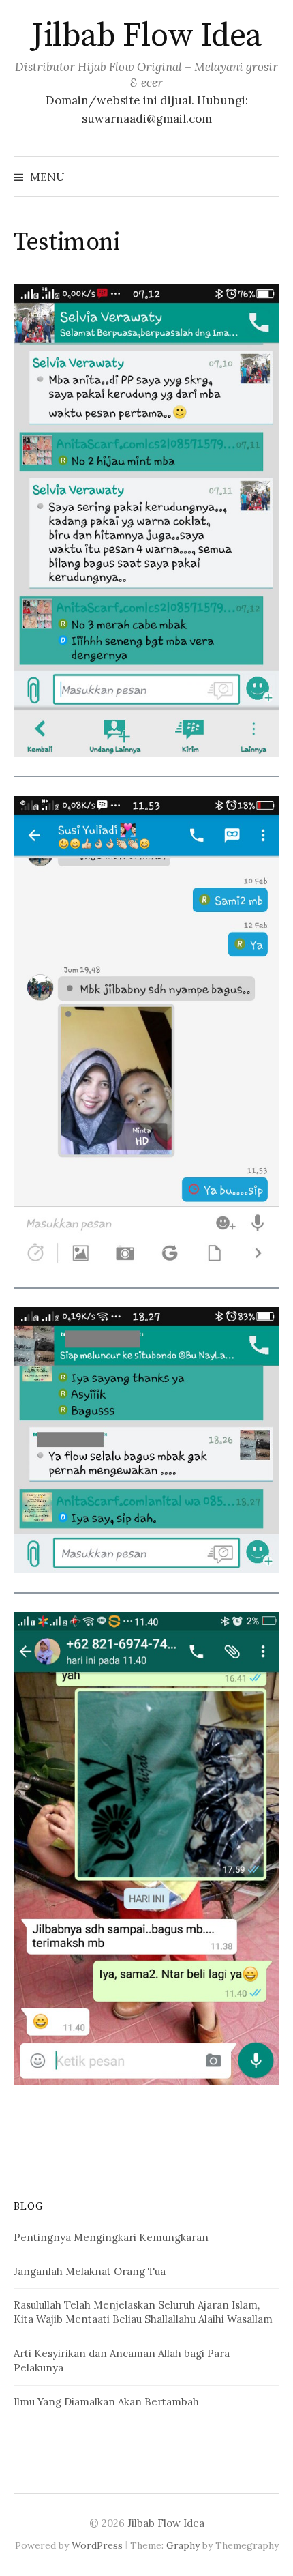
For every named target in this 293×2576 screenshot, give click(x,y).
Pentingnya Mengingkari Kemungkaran (111, 2237)
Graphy (183, 2545)
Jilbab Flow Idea (146, 36)
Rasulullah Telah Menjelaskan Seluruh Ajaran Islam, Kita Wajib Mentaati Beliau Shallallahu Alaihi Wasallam (143, 2312)
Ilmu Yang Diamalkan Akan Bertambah (106, 2402)
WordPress (97, 2545)
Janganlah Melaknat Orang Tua (90, 2271)
